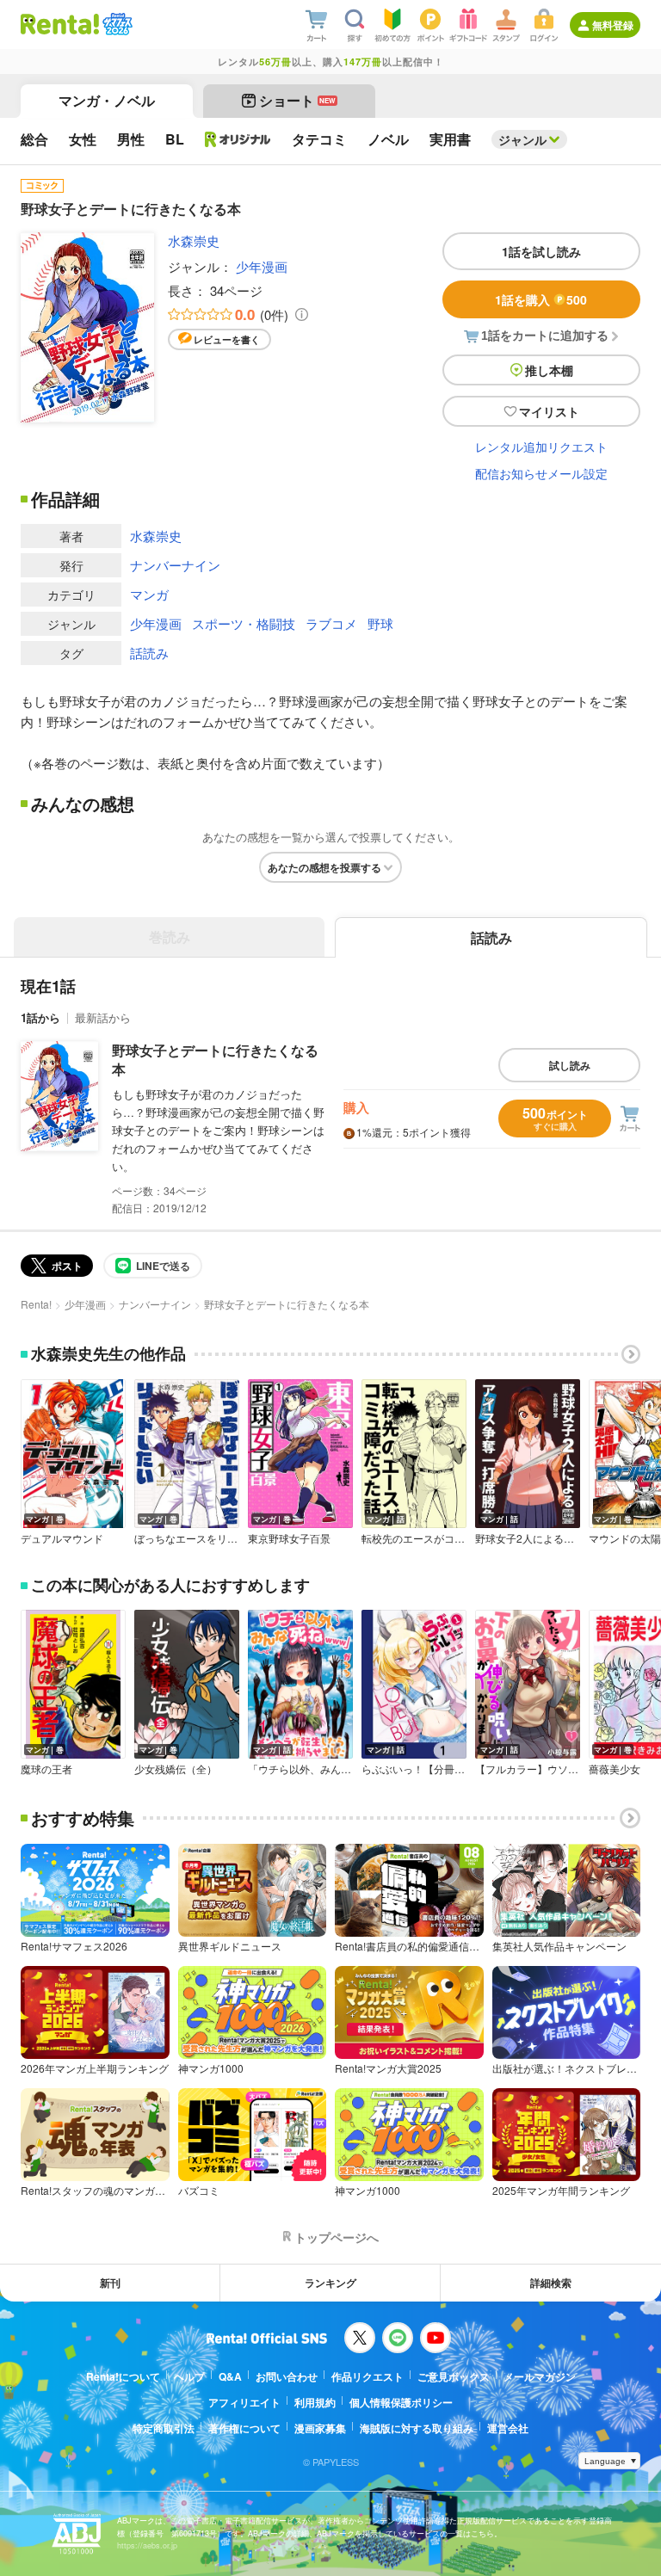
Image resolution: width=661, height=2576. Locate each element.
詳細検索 (551, 2283)
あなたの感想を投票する (324, 867)
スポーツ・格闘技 (244, 623)
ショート (297, 100)
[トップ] (60, 24)
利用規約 (315, 2402)
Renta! (36, 1304)
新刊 (110, 2283)
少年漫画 (262, 266)
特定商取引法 (164, 2428)
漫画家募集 (320, 2428)
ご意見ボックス (454, 2376)
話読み (149, 653)
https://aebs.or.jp (147, 2545)
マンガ (149, 594)
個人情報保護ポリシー (401, 2402)
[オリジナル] (238, 139)
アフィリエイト (244, 2402)
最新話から (103, 1017)
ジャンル (522, 139)
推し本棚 (549, 370)
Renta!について (123, 2376)
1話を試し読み (541, 251)
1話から (40, 1017)
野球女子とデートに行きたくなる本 (215, 1060)
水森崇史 (194, 240)
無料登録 (613, 25)
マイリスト (549, 411)
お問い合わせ (287, 2376)
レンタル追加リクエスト (541, 447)
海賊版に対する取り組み (417, 2428)
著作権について (244, 2428)
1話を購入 (541, 299)
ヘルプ (189, 2376)
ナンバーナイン (175, 565)
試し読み (570, 1065)
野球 (380, 623)
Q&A (230, 2376)
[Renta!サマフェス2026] (116, 24)
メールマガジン (540, 2376)
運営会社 (508, 2428)
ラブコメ (331, 623)
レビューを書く (227, 339)
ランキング (330, 2283)
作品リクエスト (368, 2376)
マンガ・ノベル (107, 100)
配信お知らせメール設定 (541, 473)
